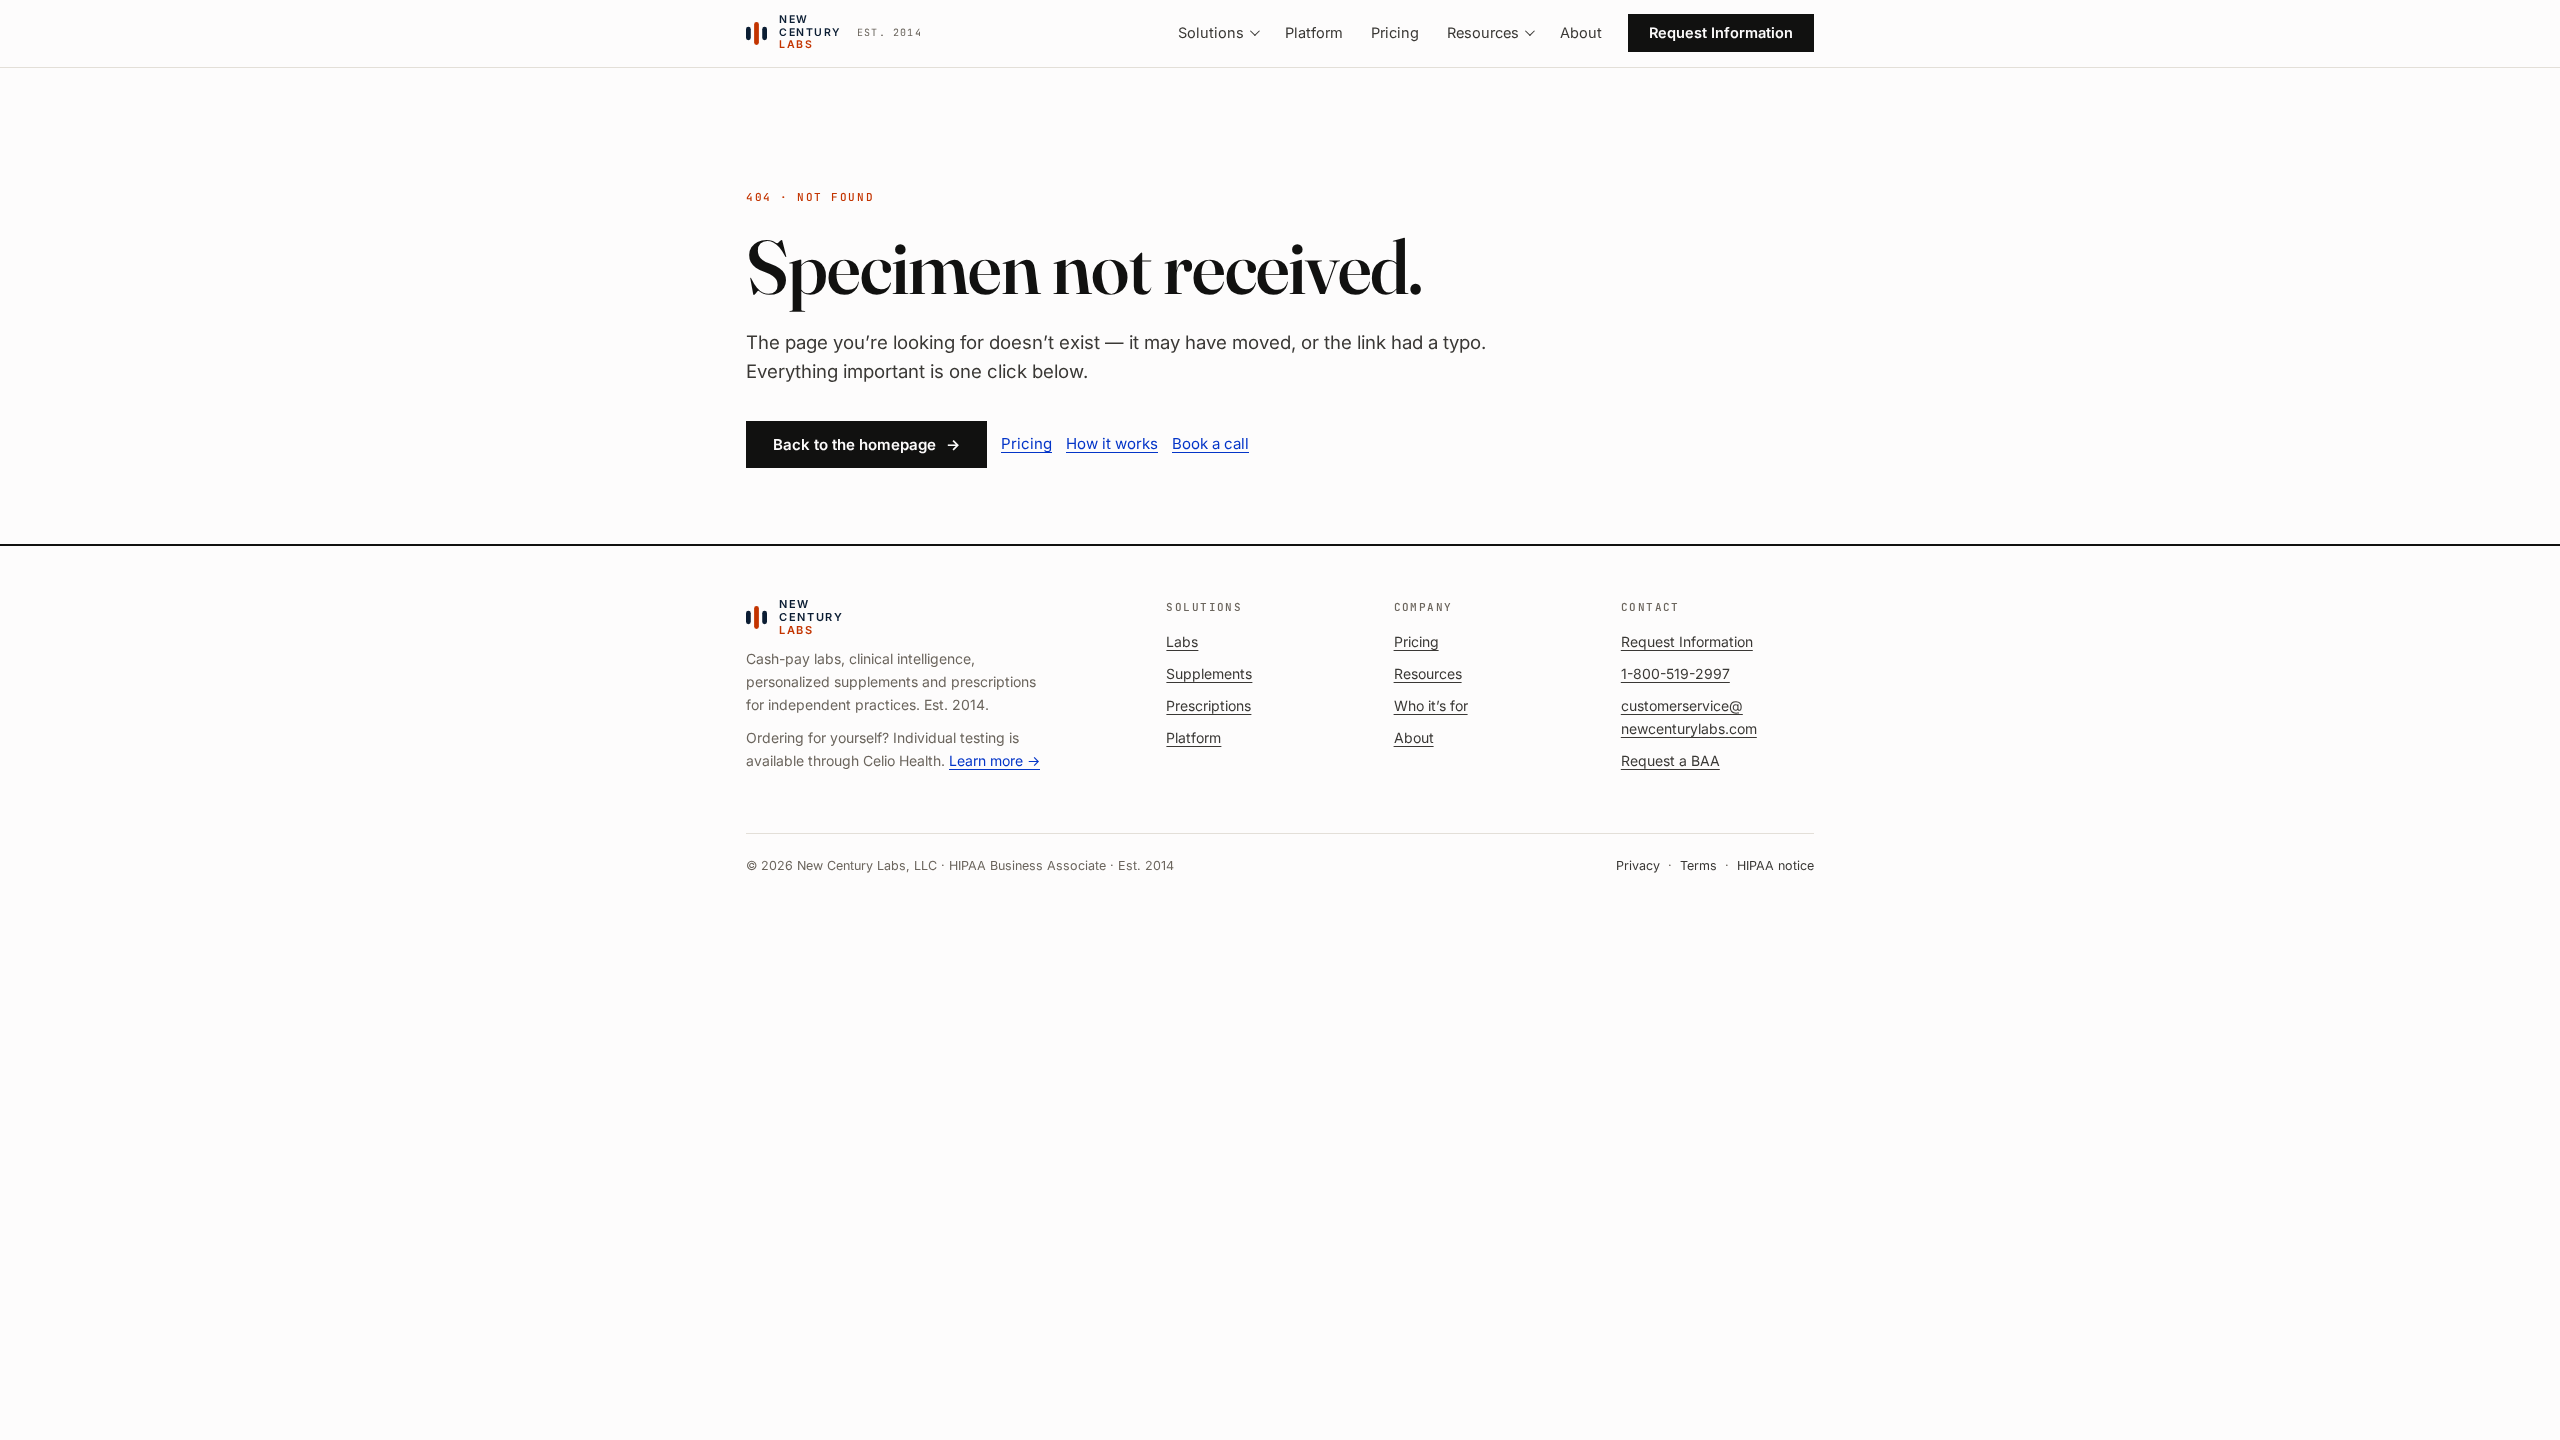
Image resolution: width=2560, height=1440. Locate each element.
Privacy (1638, 865)
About (1581, 32)
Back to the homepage (866, 444)
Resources (1483, 32)
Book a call (1210, 443)
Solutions (1211, 32)
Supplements (1209, 673)
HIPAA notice (1775, 865)
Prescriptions (1208, 705)
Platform (1314, 32)
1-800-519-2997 (1675, 673)
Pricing (1395, 32)
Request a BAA (1670, 760)
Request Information (1721, 32)
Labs (1182, 641)
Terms (1698, 865)
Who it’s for (1431, 705)
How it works (1112, 443)
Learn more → (994, 760)
